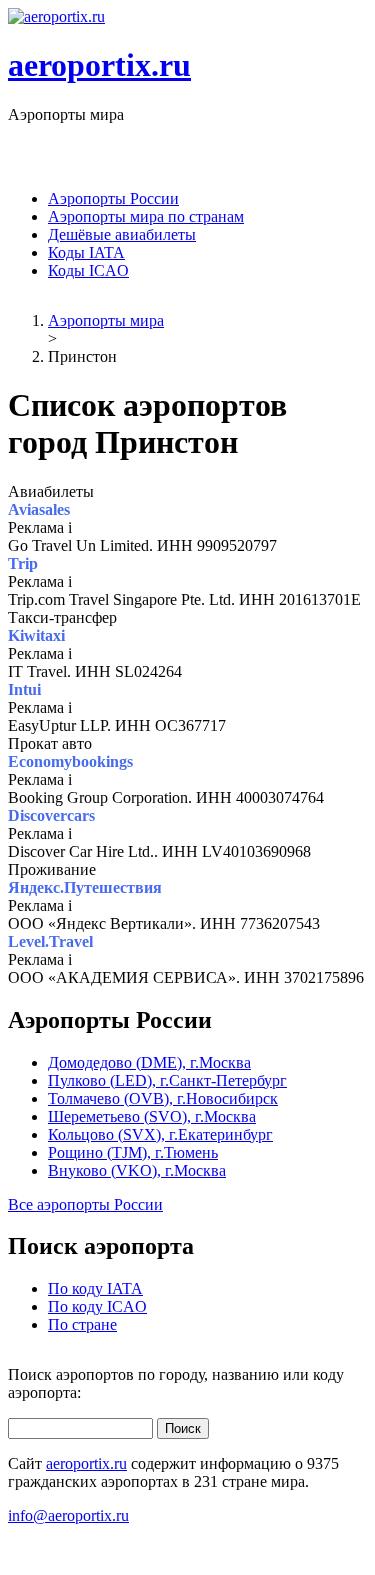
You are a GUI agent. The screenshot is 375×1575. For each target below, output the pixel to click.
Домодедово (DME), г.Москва (149, 1062)
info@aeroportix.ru (68, 1515)
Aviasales (39, 509)
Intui (24, 689)
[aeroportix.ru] (56, 16)
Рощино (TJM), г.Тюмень (133, 1152)
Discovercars (51, 815)
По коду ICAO (97, 1306)
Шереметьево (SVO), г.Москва (152, 1116)
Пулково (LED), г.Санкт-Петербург (167, 1080)
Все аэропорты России (85, 1204)
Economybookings (70, 761)
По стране (82, 1324)
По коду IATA (95, 1288)
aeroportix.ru (99, 65)
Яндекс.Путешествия (85, 887)
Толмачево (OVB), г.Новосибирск (163, 1098)
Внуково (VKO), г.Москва (137, 1170)
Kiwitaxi (36, 635)
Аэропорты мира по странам (146, 216)
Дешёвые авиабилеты (122, 234)
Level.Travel (50, 941)
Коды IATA (86, 252)
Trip (23, 563)
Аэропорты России (113, 198)
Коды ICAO (88, 270)
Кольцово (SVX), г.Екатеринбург (160, 1134)
